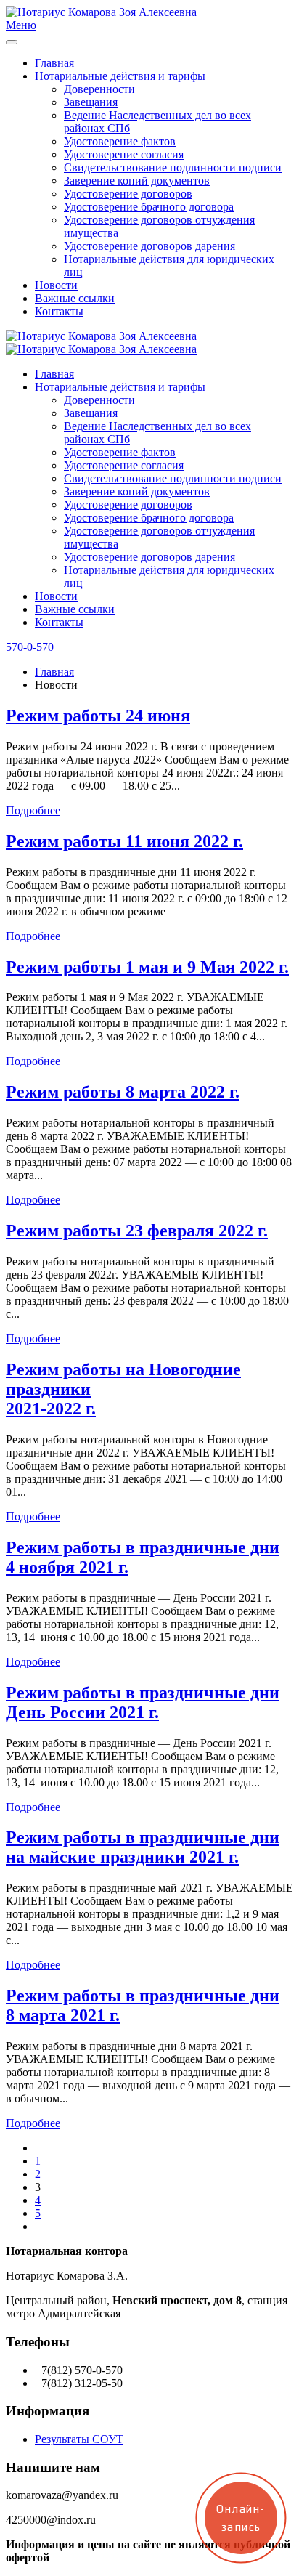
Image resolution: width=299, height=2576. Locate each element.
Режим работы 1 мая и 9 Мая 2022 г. (147, 967)
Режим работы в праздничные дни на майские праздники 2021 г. (143, 1847)
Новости (56, 285)
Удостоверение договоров (128, 194)
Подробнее (33, 810)
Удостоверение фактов (120, 141)
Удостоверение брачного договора (149, 207)
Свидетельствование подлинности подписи (173, 167)
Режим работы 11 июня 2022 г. (124, 841)
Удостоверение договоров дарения (149, 246)
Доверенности (99, 89)
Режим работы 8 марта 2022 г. (123, 1092)
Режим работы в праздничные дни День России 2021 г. (143, 1702)
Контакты (59, 311)
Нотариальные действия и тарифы (120, 76)
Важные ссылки (75, 298)
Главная (54, 63)
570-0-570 (30, 647)
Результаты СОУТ (79, 2439)
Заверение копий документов (137, 181)
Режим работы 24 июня (98, 716)
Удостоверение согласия (124, 154)
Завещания (91, 102)
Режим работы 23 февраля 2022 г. (137, 1231)
